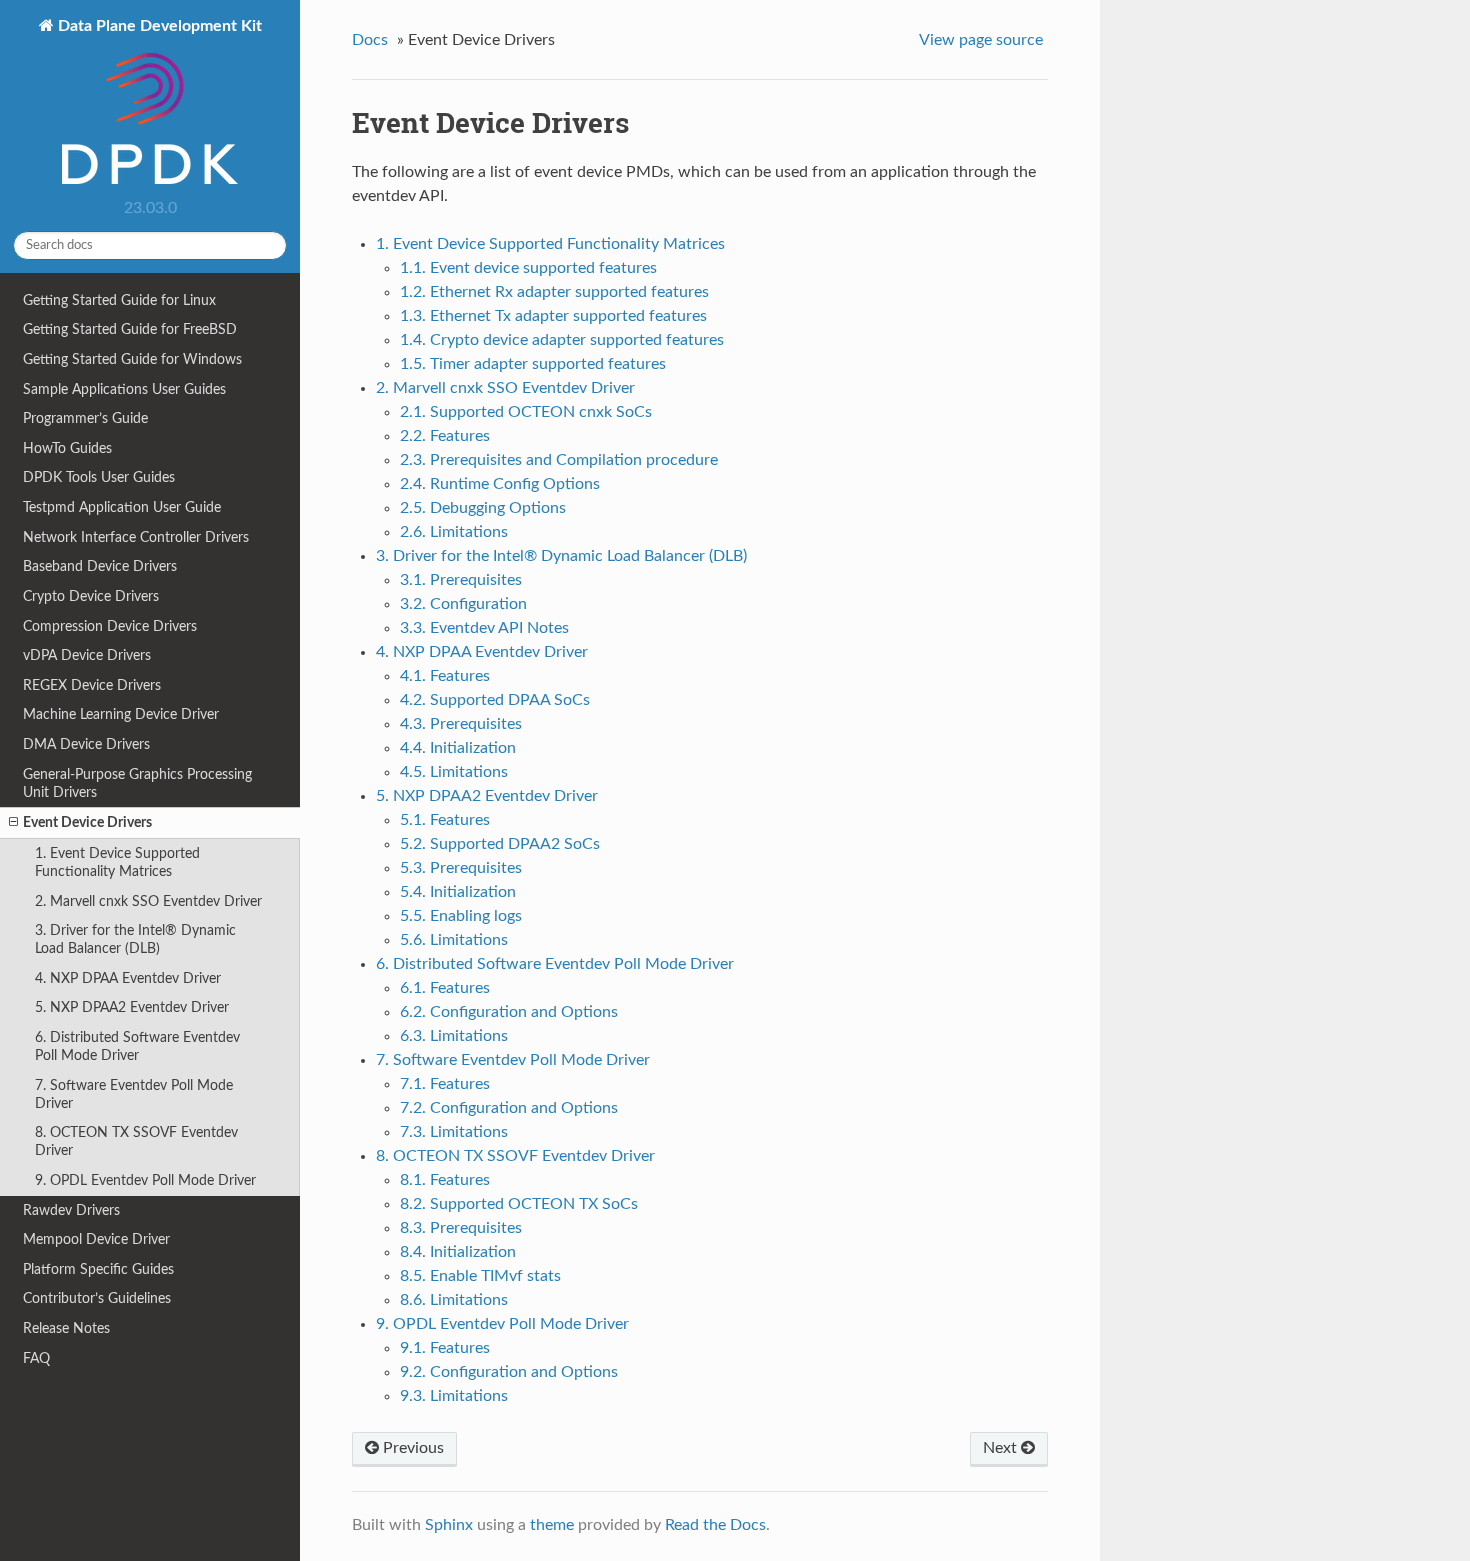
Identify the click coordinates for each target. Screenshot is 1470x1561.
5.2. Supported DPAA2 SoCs (500, 844)
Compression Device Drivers (110, 626)
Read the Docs (715, 1525)
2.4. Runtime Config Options (500, 484)
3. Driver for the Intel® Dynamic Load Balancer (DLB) (135, 939)
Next (1002, 1448)
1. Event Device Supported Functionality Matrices (117, 862)
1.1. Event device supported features (528, 268)
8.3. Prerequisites (461, 1228)
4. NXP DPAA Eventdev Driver (128, 978)
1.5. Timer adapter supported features (533, 364)
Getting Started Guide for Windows (132, 359)
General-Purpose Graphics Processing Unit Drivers (137, 783)
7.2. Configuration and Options (509, 1108)
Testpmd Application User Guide (122, 507)
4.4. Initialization (458, 748)
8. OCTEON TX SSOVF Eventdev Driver (136, 1141)
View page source (981, 40)
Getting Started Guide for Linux (119, 300)
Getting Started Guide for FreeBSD (130, 329)
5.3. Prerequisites (461, 868)
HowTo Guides (67, 448)
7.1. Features (445, 1084)
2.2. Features (445, 436)
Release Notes (66, 1328)
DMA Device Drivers (86, 744)
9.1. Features (445, 1348)
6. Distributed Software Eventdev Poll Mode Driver (137, 1046)
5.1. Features (445, 820)
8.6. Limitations (454, 1300)
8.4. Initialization (458, 1252)
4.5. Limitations (454, 772)
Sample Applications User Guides (124, 389)
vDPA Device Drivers (87, 655)
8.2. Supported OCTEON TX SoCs (519, 1204)
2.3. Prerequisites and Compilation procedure (559, 460)
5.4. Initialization (458, 892)
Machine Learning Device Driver (121, 714)
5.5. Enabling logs (461, 916)
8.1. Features (445, 1180)
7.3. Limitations (454, 1132)
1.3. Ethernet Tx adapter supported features (553, 316)
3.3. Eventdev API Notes (484, 628)
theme (552, 1525)
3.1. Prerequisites (461, 580)
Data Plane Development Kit (158, 26)
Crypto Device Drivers (91, 596)
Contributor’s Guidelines (97, 1298)
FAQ (36, 1358)
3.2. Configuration (463, 604)
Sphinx (449, 1525)
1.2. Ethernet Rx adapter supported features (554, 292)
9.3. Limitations (454, 1396)
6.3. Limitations (454, 1036)
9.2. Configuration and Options (509, 1372)
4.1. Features (445, 676)
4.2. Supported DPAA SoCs (495, 700)
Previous (411, 1448)
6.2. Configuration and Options (509, 1012)
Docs (370, 40)
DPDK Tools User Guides (99, 477)
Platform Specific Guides (98, 1269)
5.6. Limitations (454, 940)
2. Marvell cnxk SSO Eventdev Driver (148, 901)
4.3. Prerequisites (461, 724)
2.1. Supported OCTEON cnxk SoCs (526, 412)
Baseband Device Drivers (100, 566)
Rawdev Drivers (71, 1210)
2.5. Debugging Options (483, 508)
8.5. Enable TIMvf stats (480, 1276)
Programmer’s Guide (85, 418)
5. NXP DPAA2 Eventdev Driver (132, 1007)
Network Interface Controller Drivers (136, 537)
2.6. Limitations (454, 532)
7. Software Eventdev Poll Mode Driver (134, 1094)
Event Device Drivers (87, 822)
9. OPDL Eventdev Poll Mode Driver (145, 1180)
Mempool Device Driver (96, 1239)
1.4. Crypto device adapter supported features (562, 340)
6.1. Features (445, 988)
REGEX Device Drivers (92, 685)
